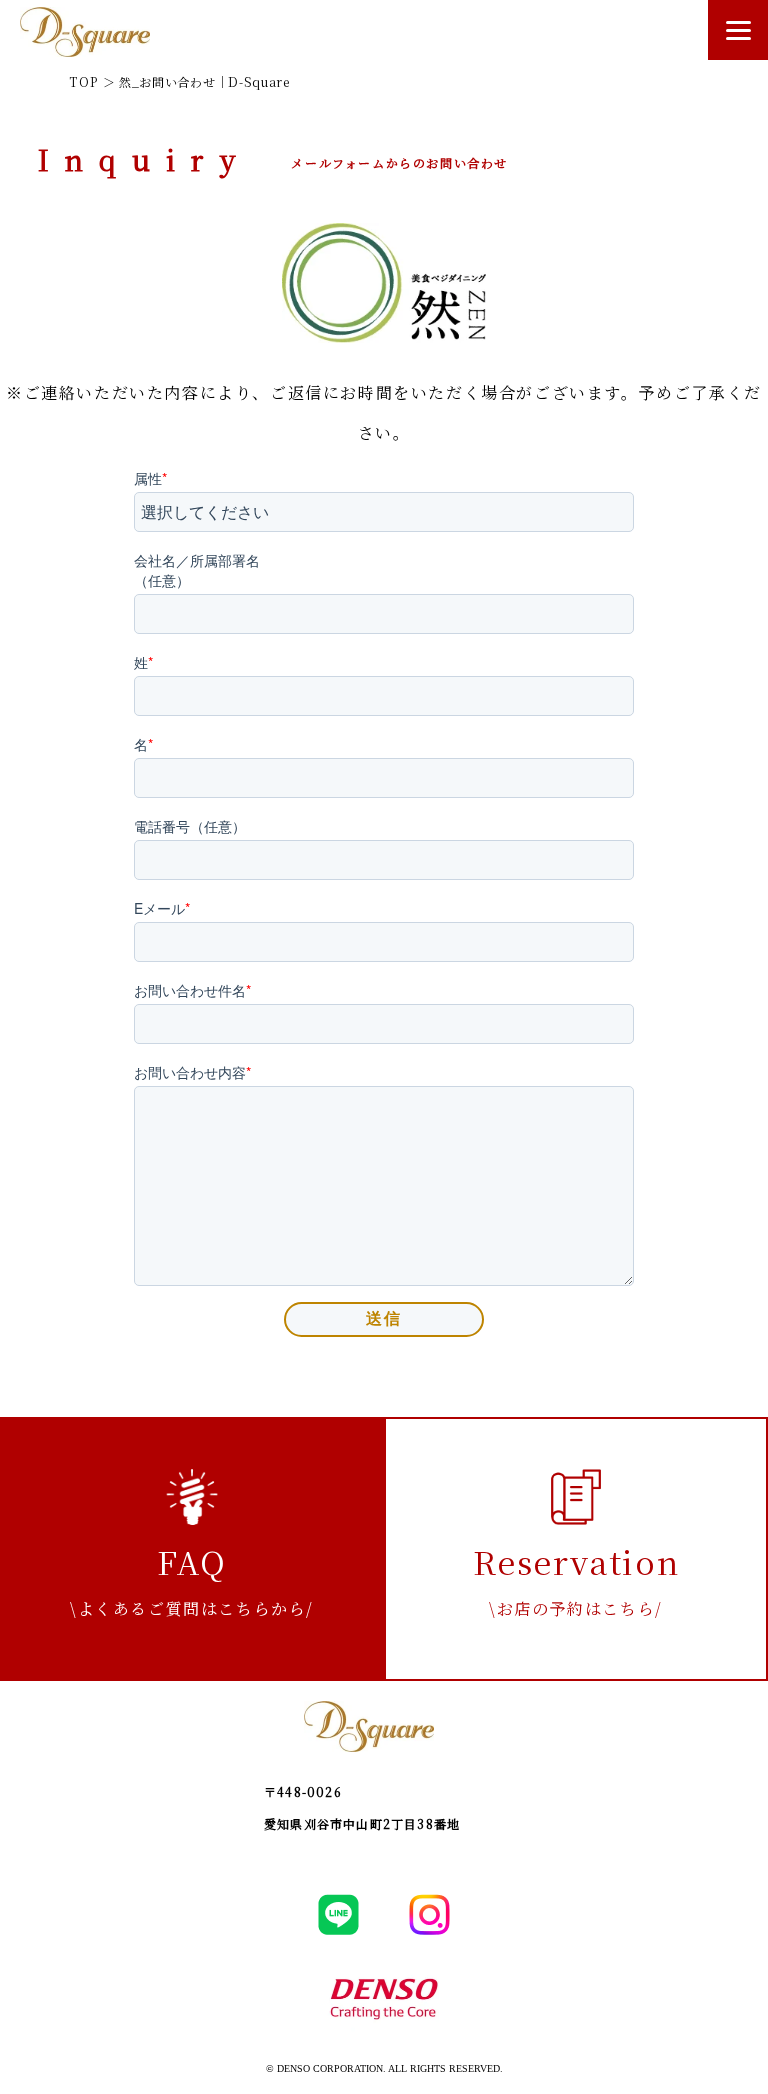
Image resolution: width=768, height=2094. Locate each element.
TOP (84, 81)
